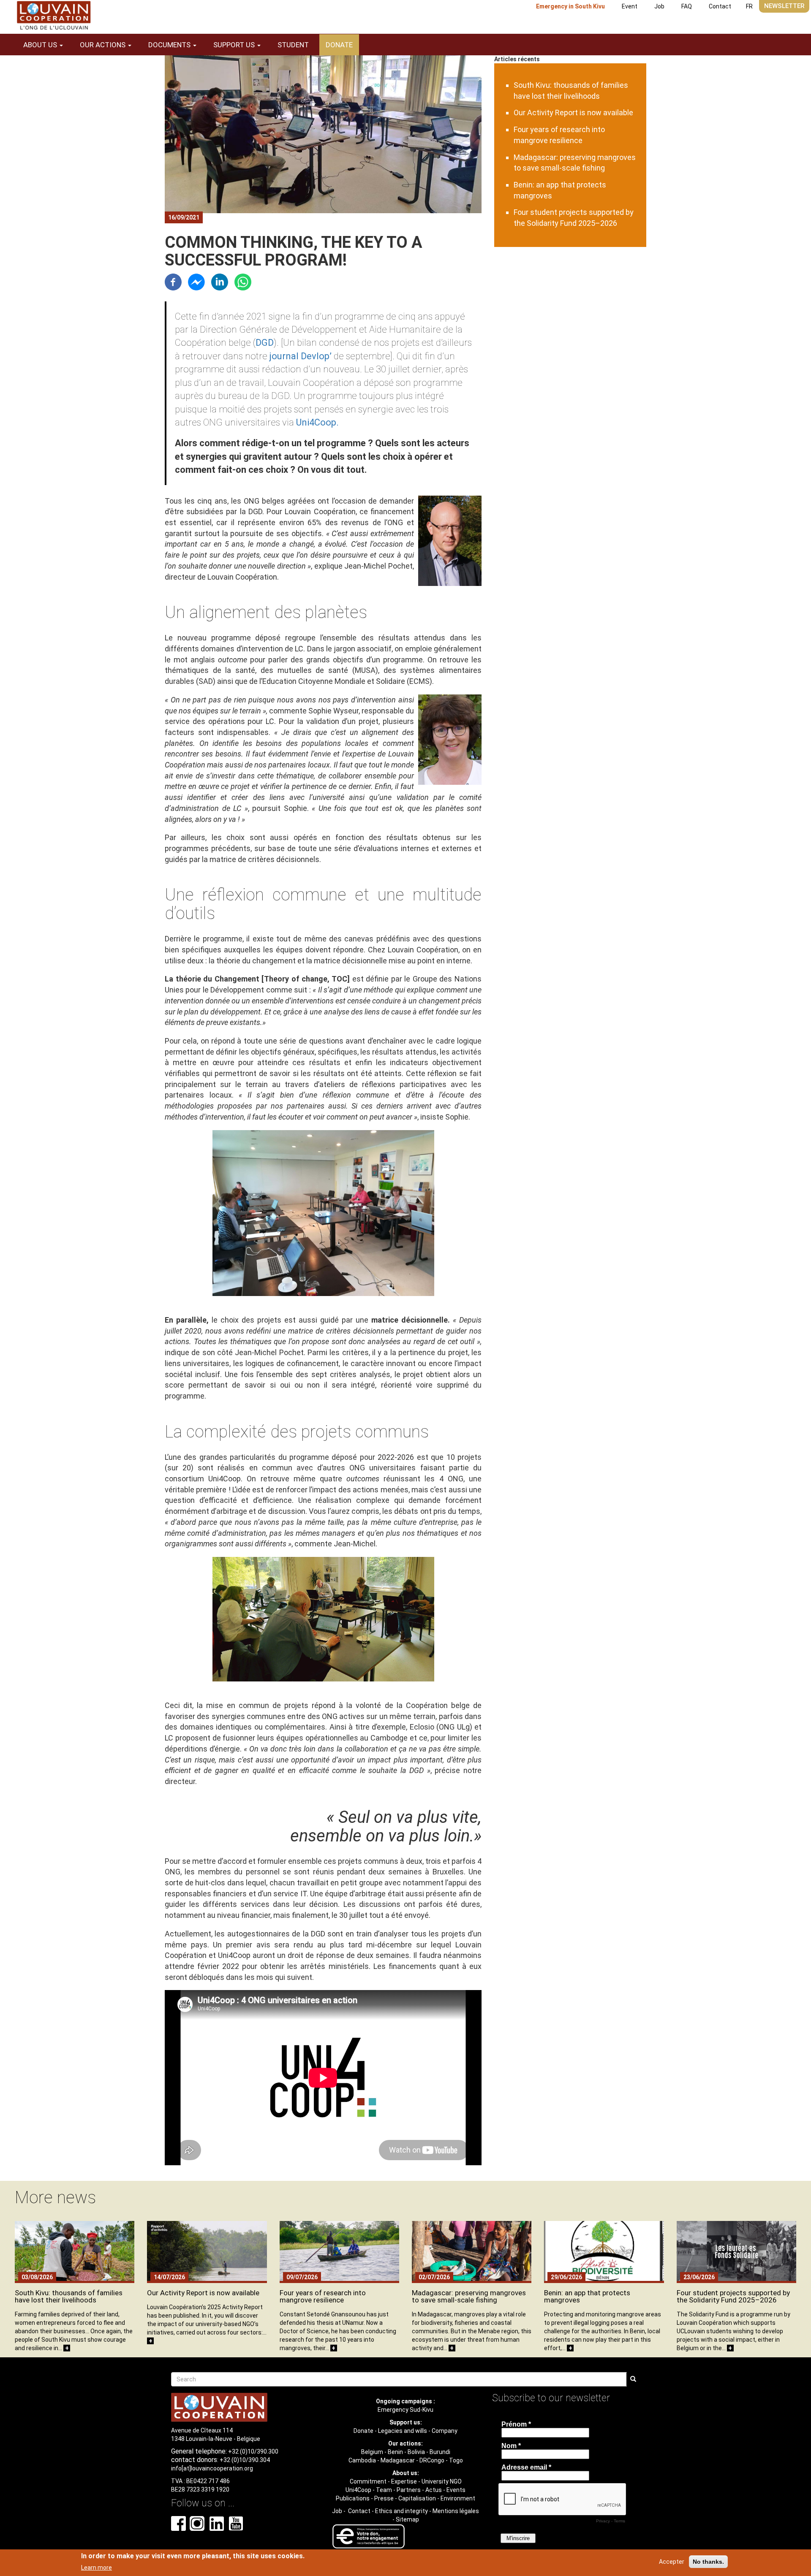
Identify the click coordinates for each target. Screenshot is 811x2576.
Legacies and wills (403, 2431)
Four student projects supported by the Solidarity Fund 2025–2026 (733, 2296)
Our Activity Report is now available (573, 113)
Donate (339, 45)
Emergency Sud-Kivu (405, 2410)
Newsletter (784, 6)
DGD (265, 343)
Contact (720, 6)
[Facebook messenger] (196, 281)
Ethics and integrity (401, 2511)
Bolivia (416, 2452)
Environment (458, 2498)
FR (749, 6)
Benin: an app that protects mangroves (587, 2296)
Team (384, 2490)
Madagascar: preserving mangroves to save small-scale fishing (469, 2296)
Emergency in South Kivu (570, 6)
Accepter (672, 2562)
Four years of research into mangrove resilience (323, 2296)
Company (445, 2431)
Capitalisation (417, 2498)
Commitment (368, 2481)
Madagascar (398, 2460)
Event (630, 6)
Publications (353, 2498)
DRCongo (432, 2460)
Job (659, 6)
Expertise (404, 2481)
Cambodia (362, 2460)
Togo (456, 2460)
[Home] (54, 15)
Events (456, 2490)
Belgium (372, 2452)
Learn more (97, 2567)
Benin (395, 2452)
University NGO (442, 2481)
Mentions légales (456, 2511)
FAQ (687, 6)
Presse (384, 2498)
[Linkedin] (220, 281)
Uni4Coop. (317, 422)
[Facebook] (173, 281)
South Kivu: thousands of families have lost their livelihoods (69, 2296)
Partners (409, 2490)
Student (293, 45)
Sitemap (407, 2519)
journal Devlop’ (301, 356)
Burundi (440, 2452)
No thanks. (708, 2562)
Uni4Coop (358, 2490)
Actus (434, 2490)
